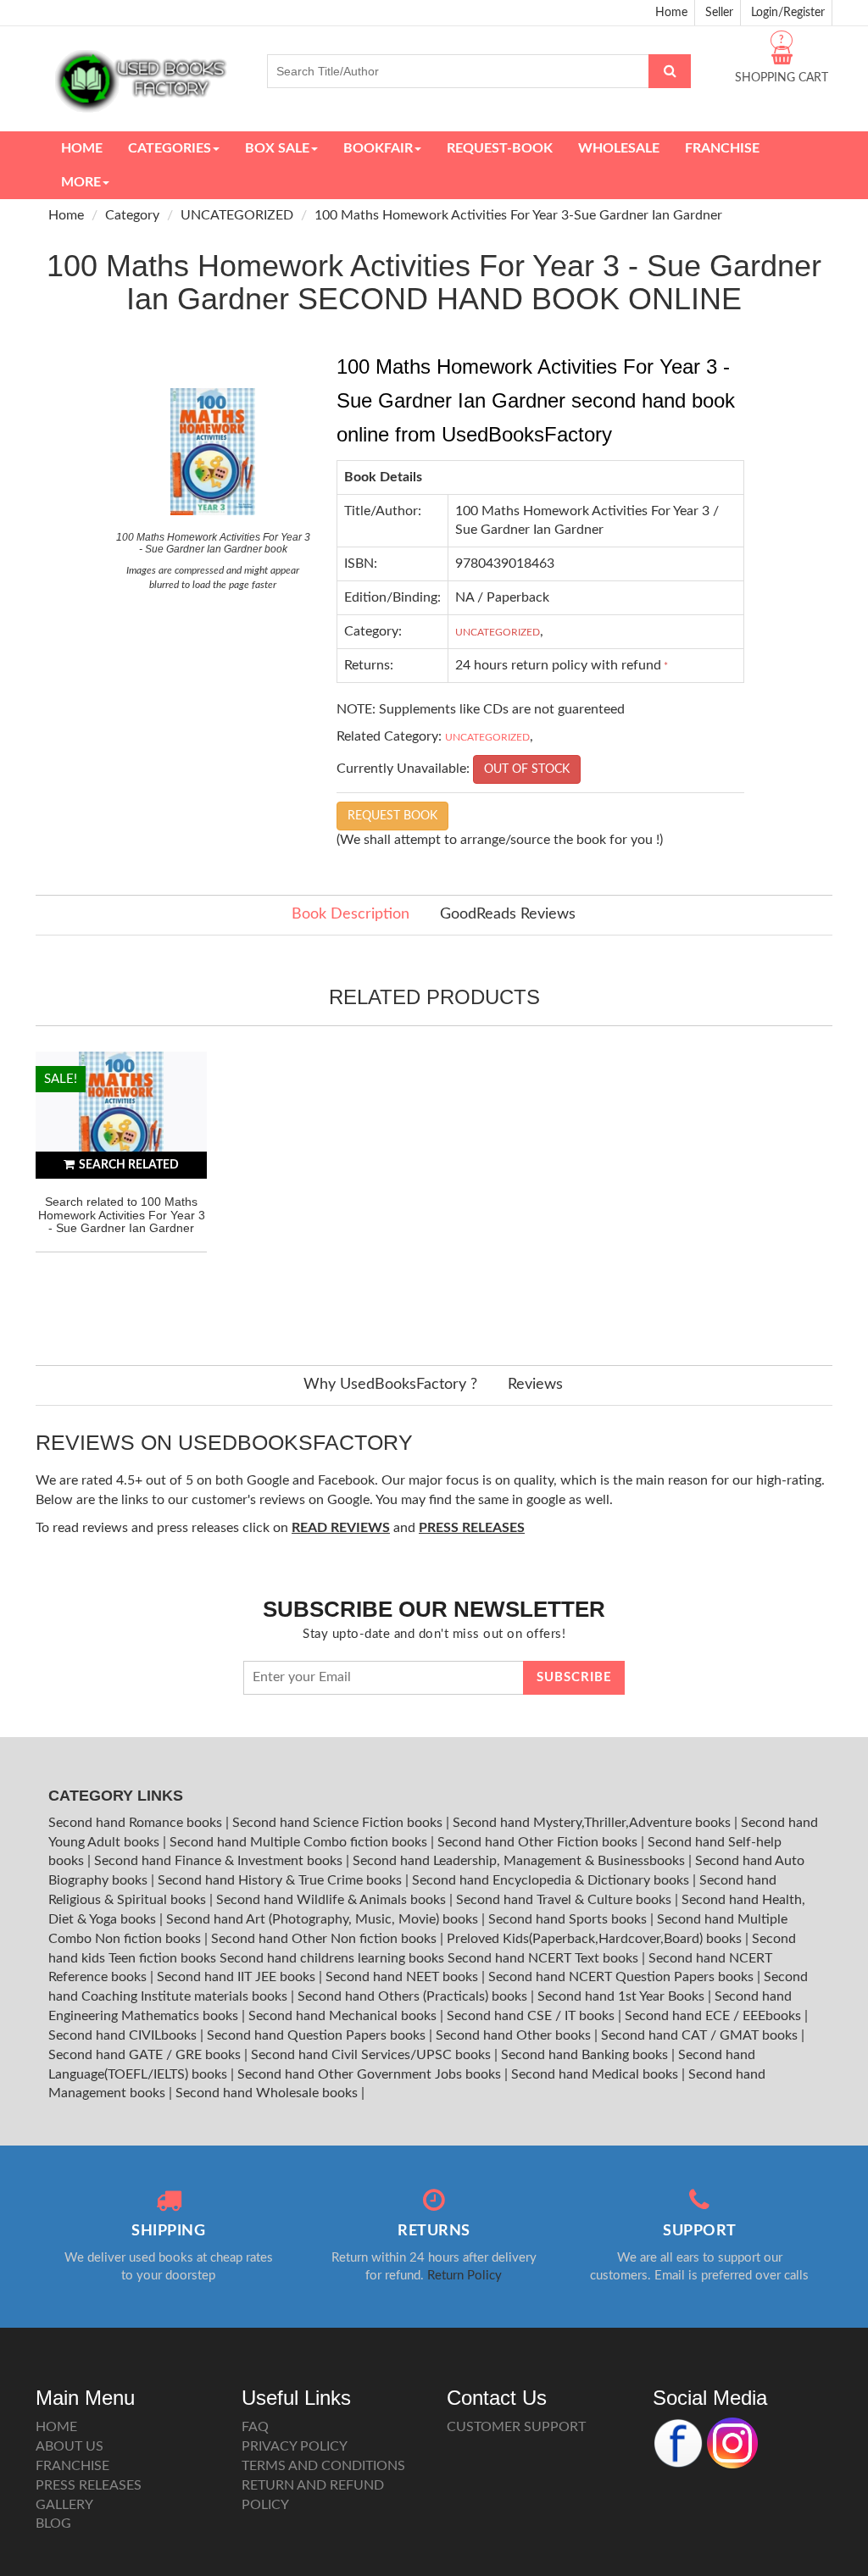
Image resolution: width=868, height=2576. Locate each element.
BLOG (53, 2523)
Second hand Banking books (586, 2055)
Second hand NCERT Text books (545, 1958)
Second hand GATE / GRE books (146, 2055)
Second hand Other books (515, 2035)
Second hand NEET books (403, 1977)
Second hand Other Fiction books (539, 1842)
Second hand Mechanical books (344, 2016)
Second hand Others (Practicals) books (414, 1996)
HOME (56, 2427)
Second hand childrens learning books (332, 1958)
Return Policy (465, 2276)
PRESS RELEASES (89, 2485)
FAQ (255, 2427)
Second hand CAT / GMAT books (701, 2035)
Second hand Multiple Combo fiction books (300, 1842)
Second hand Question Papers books (318, 2035)
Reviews (535, 1385)
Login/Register (788, 13)
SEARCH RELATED (129, 1165)
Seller (719, 13)
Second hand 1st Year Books (623, 1996)
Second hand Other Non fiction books (325, 1939)
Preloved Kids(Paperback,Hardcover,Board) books (596, 1939)
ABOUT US (70, 2446)
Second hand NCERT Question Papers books (623, 1977)
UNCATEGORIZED (237, 215)
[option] (121, 1191)
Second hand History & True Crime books (281, 1880)
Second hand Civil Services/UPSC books (373, 2055)
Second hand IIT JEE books (238, 1977)
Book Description (351, 914)
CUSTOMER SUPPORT (516, 2427)
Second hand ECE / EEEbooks (715, 2016)
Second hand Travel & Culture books (565, 1900)
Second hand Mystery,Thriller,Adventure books (593, 1823)
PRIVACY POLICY (295, 2446)
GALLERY (64, 2505)
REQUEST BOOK (392, 816)
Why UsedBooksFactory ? (390, 1385)
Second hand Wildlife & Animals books (333, 1900)
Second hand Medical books (596, 2074)
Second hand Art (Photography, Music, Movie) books (324, 1919)
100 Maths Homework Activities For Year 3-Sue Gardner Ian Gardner (518, 215)
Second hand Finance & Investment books (220, 1861)
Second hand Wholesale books (268, 2093)
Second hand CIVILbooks (124, 2035)
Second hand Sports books (569, 1919)
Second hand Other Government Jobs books (371, 2074)
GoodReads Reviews (508, 914)
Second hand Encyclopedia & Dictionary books (552, 1880)
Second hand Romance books (137, 1823)
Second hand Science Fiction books (339, 1823)
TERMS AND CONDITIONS (323, 2466)
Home (671, 13)
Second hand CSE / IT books (532, 2016)
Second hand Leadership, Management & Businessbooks (520, 1861)
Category (132, 215)
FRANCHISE (72, 2466)
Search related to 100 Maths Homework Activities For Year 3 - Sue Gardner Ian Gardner (122, 1215)
